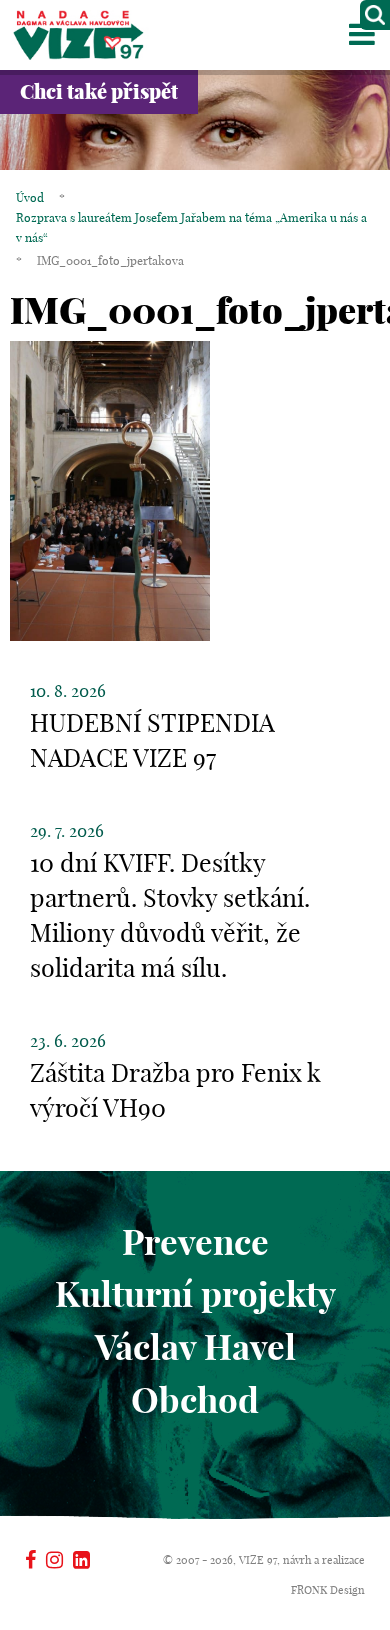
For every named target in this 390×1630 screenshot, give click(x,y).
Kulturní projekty (195, 1294)
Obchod (195, 1400)
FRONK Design (328, 1590)
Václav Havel (195, 1347)
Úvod (30, 197)
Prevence (195, 1242)
